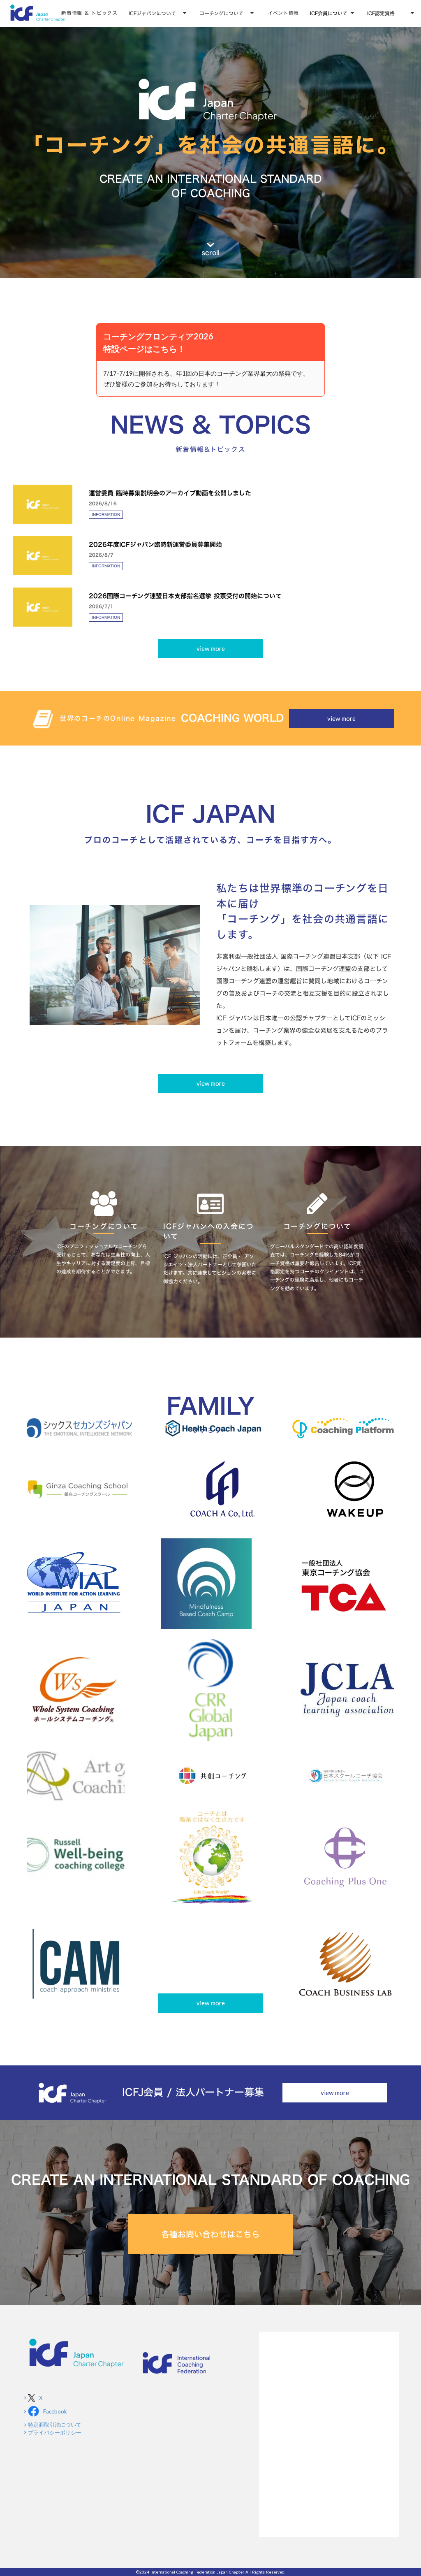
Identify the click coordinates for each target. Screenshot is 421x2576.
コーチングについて (221, 13)
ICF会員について (329, 13)
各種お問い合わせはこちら (210, 2234)
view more (211, 648)
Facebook (55, 2411)
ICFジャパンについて (152, 13)
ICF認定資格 (381, 13)
